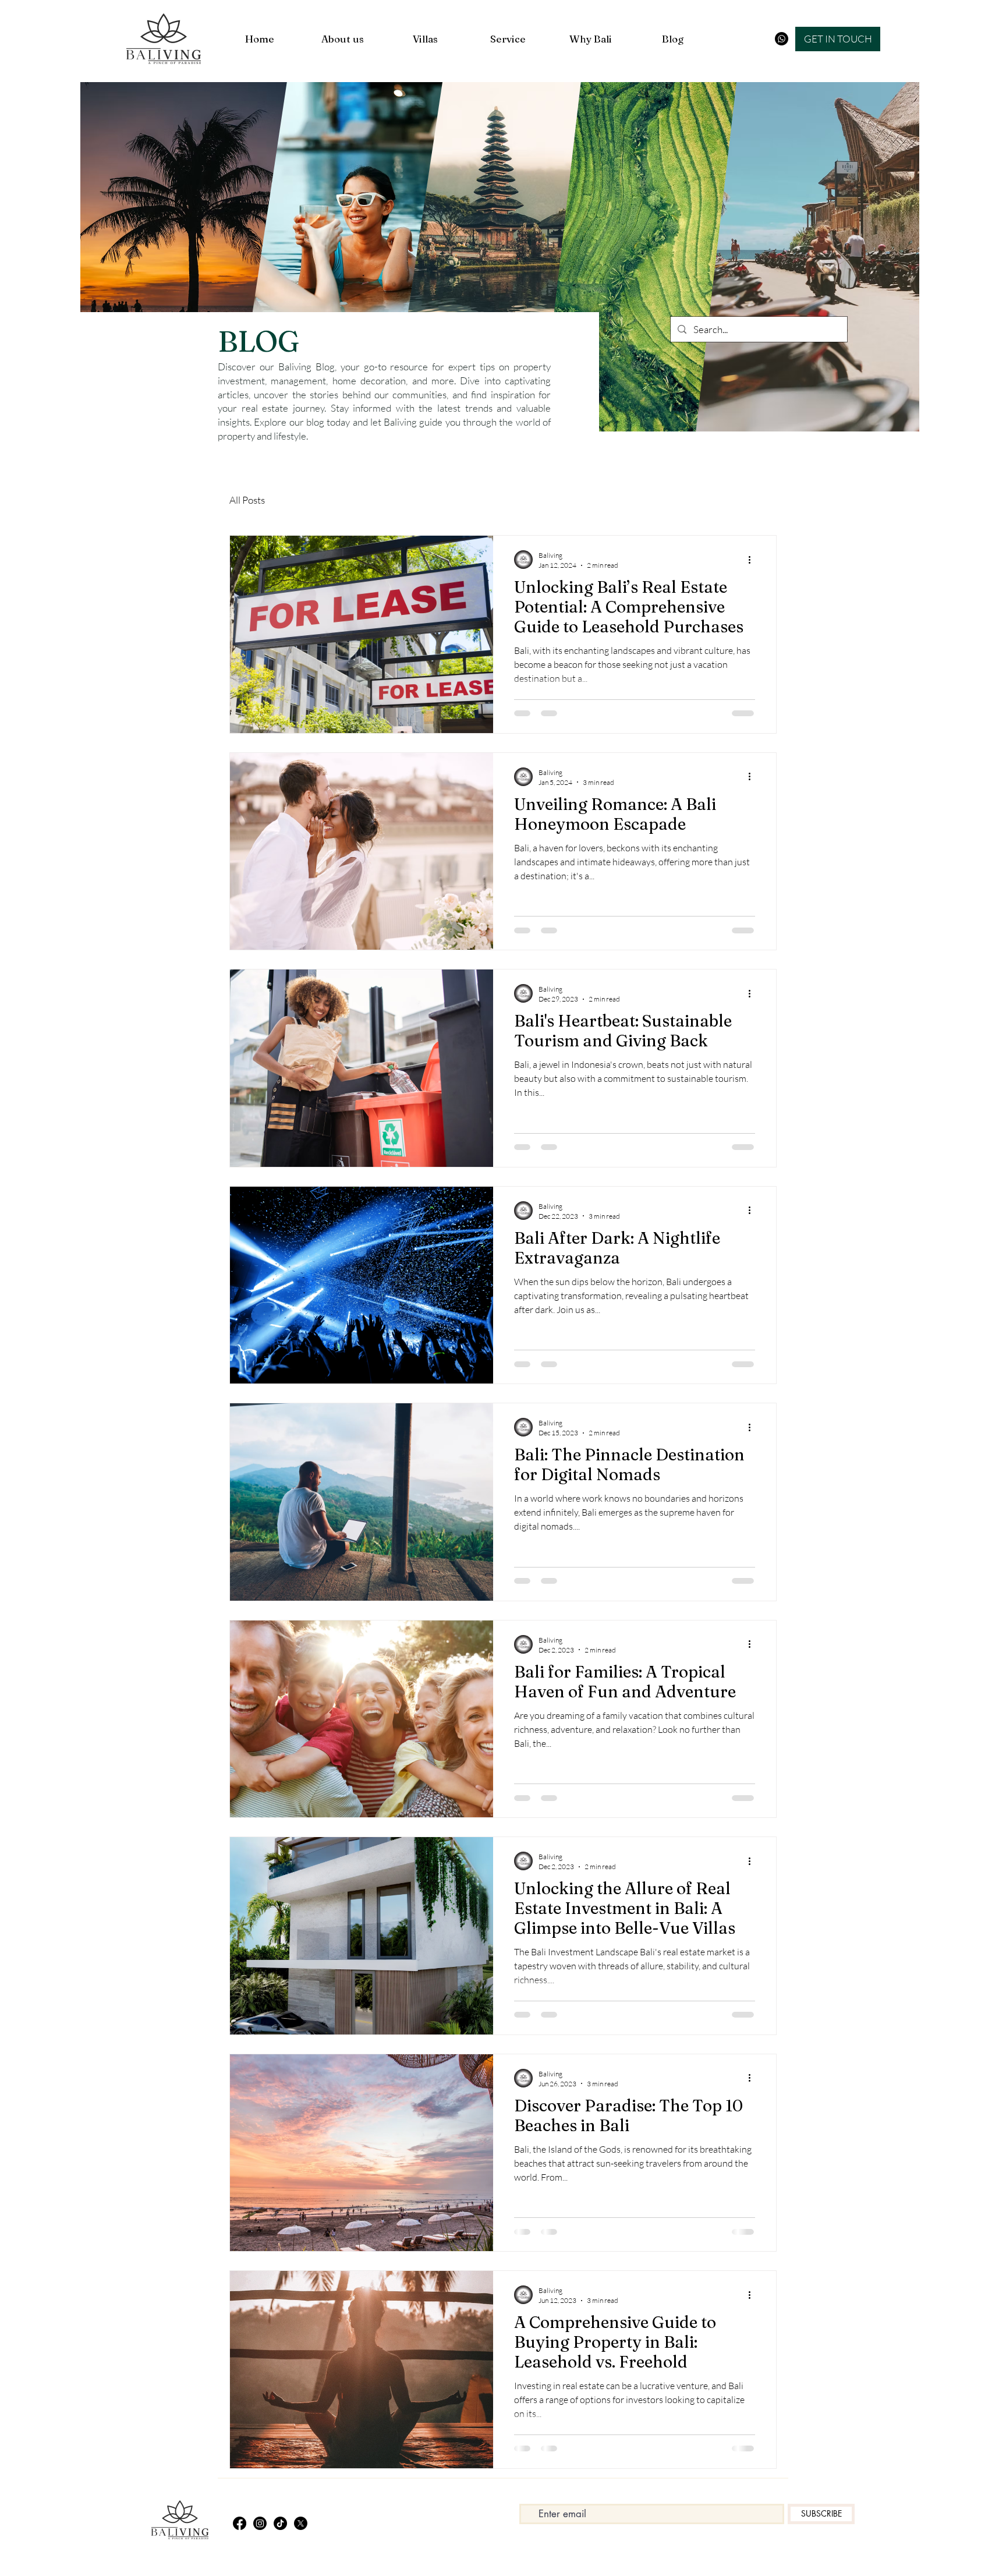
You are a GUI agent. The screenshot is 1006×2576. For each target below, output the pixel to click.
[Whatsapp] (782, 39)
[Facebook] (240, 2523)
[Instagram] (260, 2523)
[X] (301, 2523)
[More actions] (753, 560)
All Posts (247, 500)
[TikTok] (280, 2523)
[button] (838, 39)
